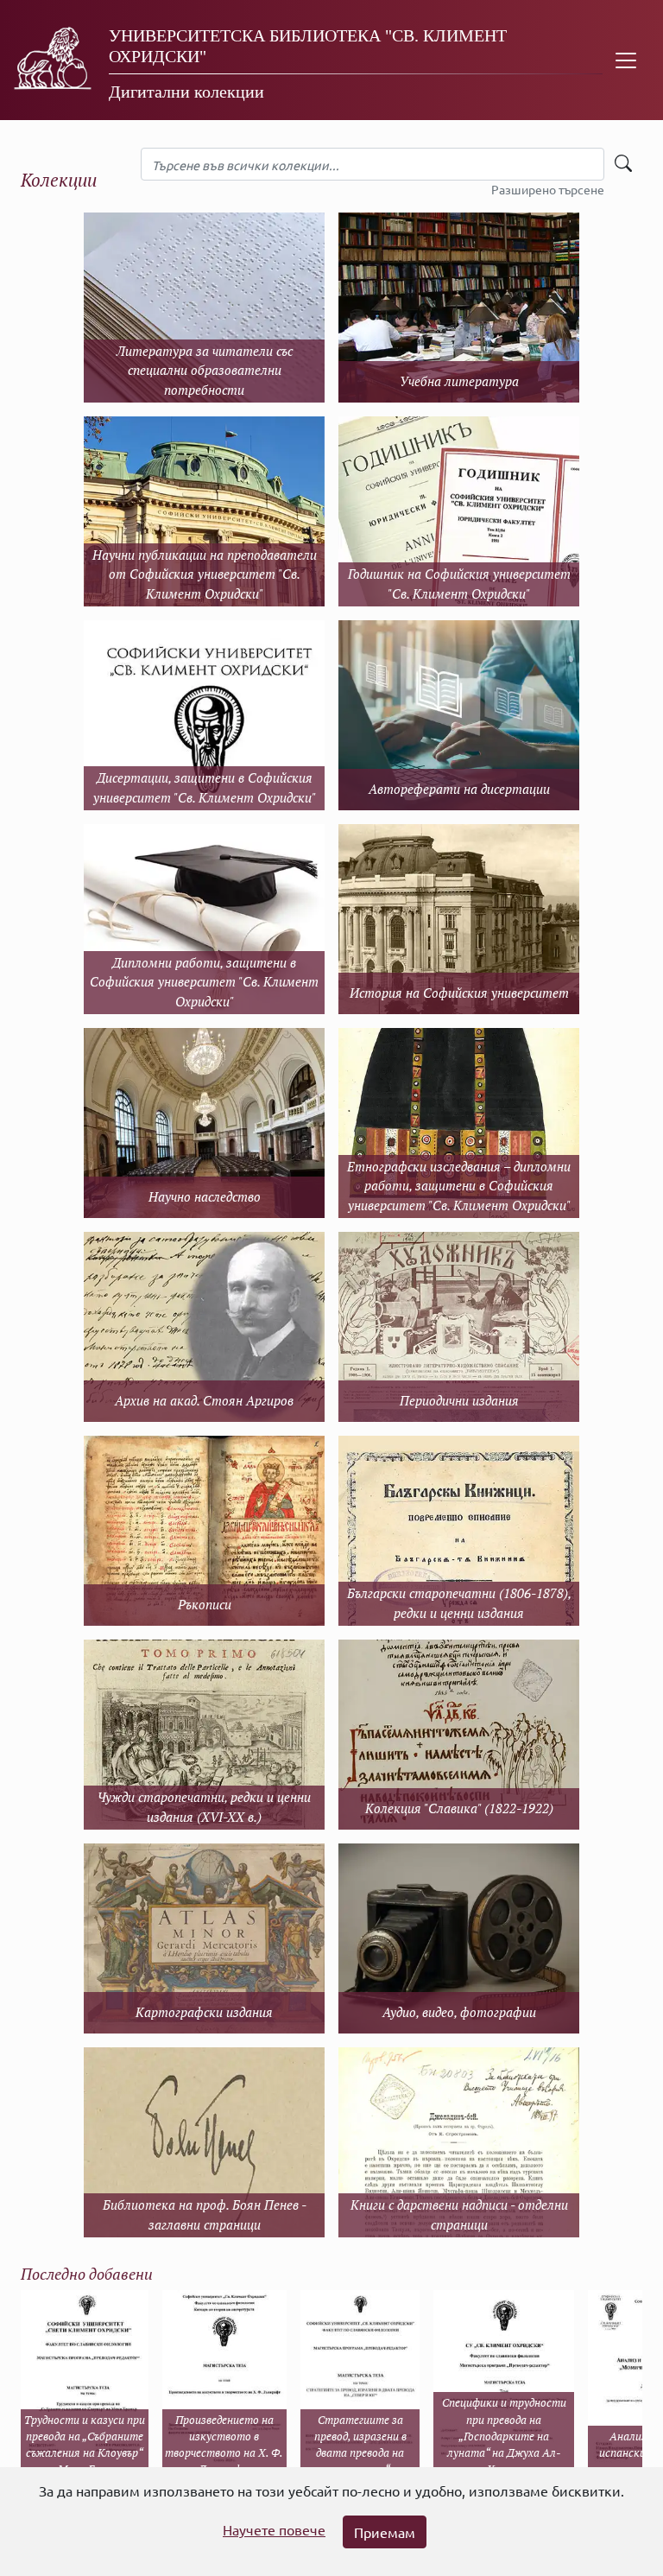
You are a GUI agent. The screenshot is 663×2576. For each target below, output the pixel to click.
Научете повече (274, 2529)
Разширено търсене (548, 189)
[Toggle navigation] (626, 60)
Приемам (385, 2532)
